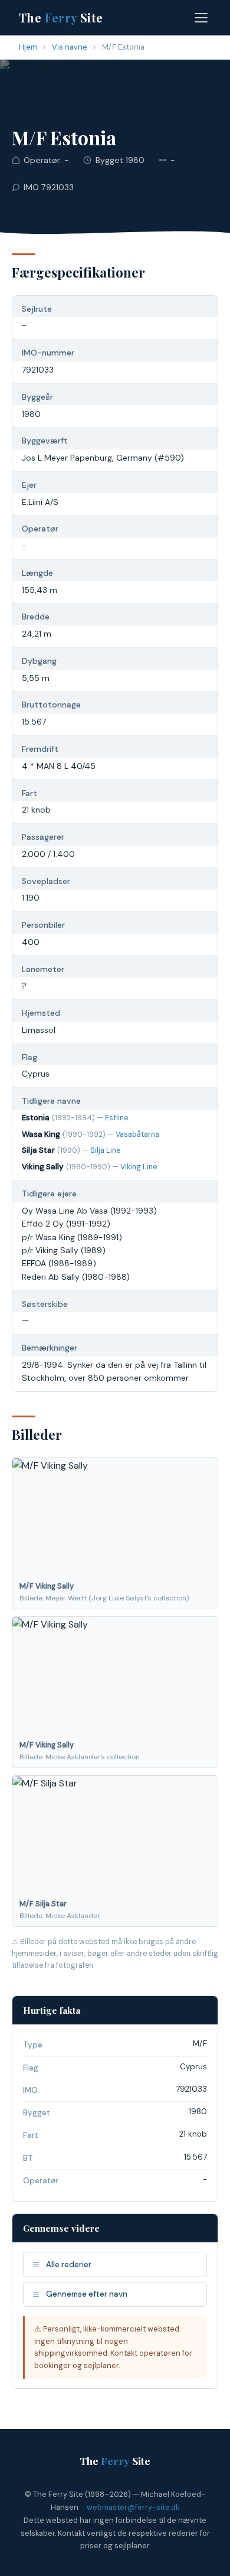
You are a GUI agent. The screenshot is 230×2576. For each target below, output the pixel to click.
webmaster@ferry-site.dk (133, 2507)
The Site (61, 17)
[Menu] (201, 18)
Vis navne (70, 47)
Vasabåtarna (137, 1134)
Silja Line (105, 1150)
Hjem (28, 47)
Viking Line (139, 1167)
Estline (116, 1118)
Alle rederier (69, 2264)
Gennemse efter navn (87, 2294)
